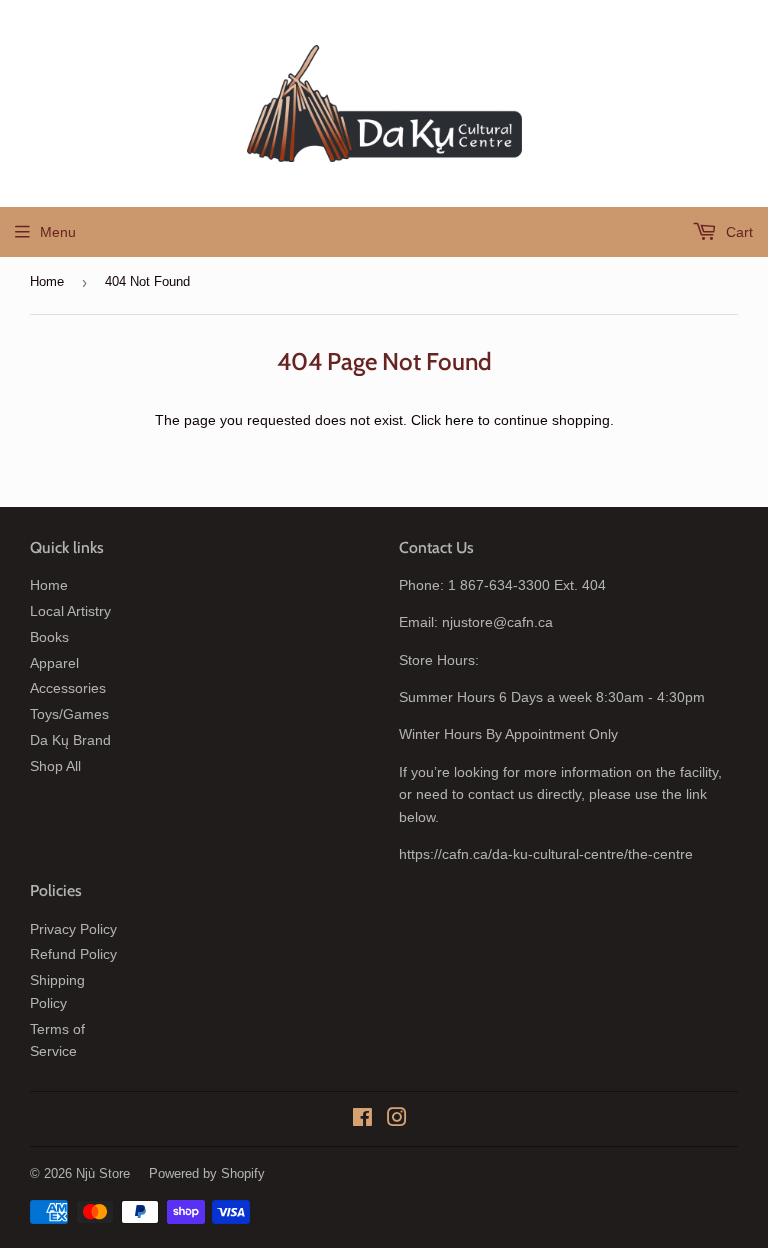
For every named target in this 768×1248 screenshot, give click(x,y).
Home (47, 281)
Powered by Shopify (207, 1173)
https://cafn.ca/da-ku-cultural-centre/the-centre (546, 854)
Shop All (55, 766)
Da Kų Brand (70, 740)
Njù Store (103, 1173)
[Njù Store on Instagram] (397, 1120)
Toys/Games (69, 714)
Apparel (54, 663)
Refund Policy (73, 954)
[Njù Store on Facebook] (362, 1120)
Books (49, 637)
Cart (737, 232)
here (459, 420)
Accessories (68, 688)
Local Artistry (70, 611)
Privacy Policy (73, 929)
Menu (58, 232)
